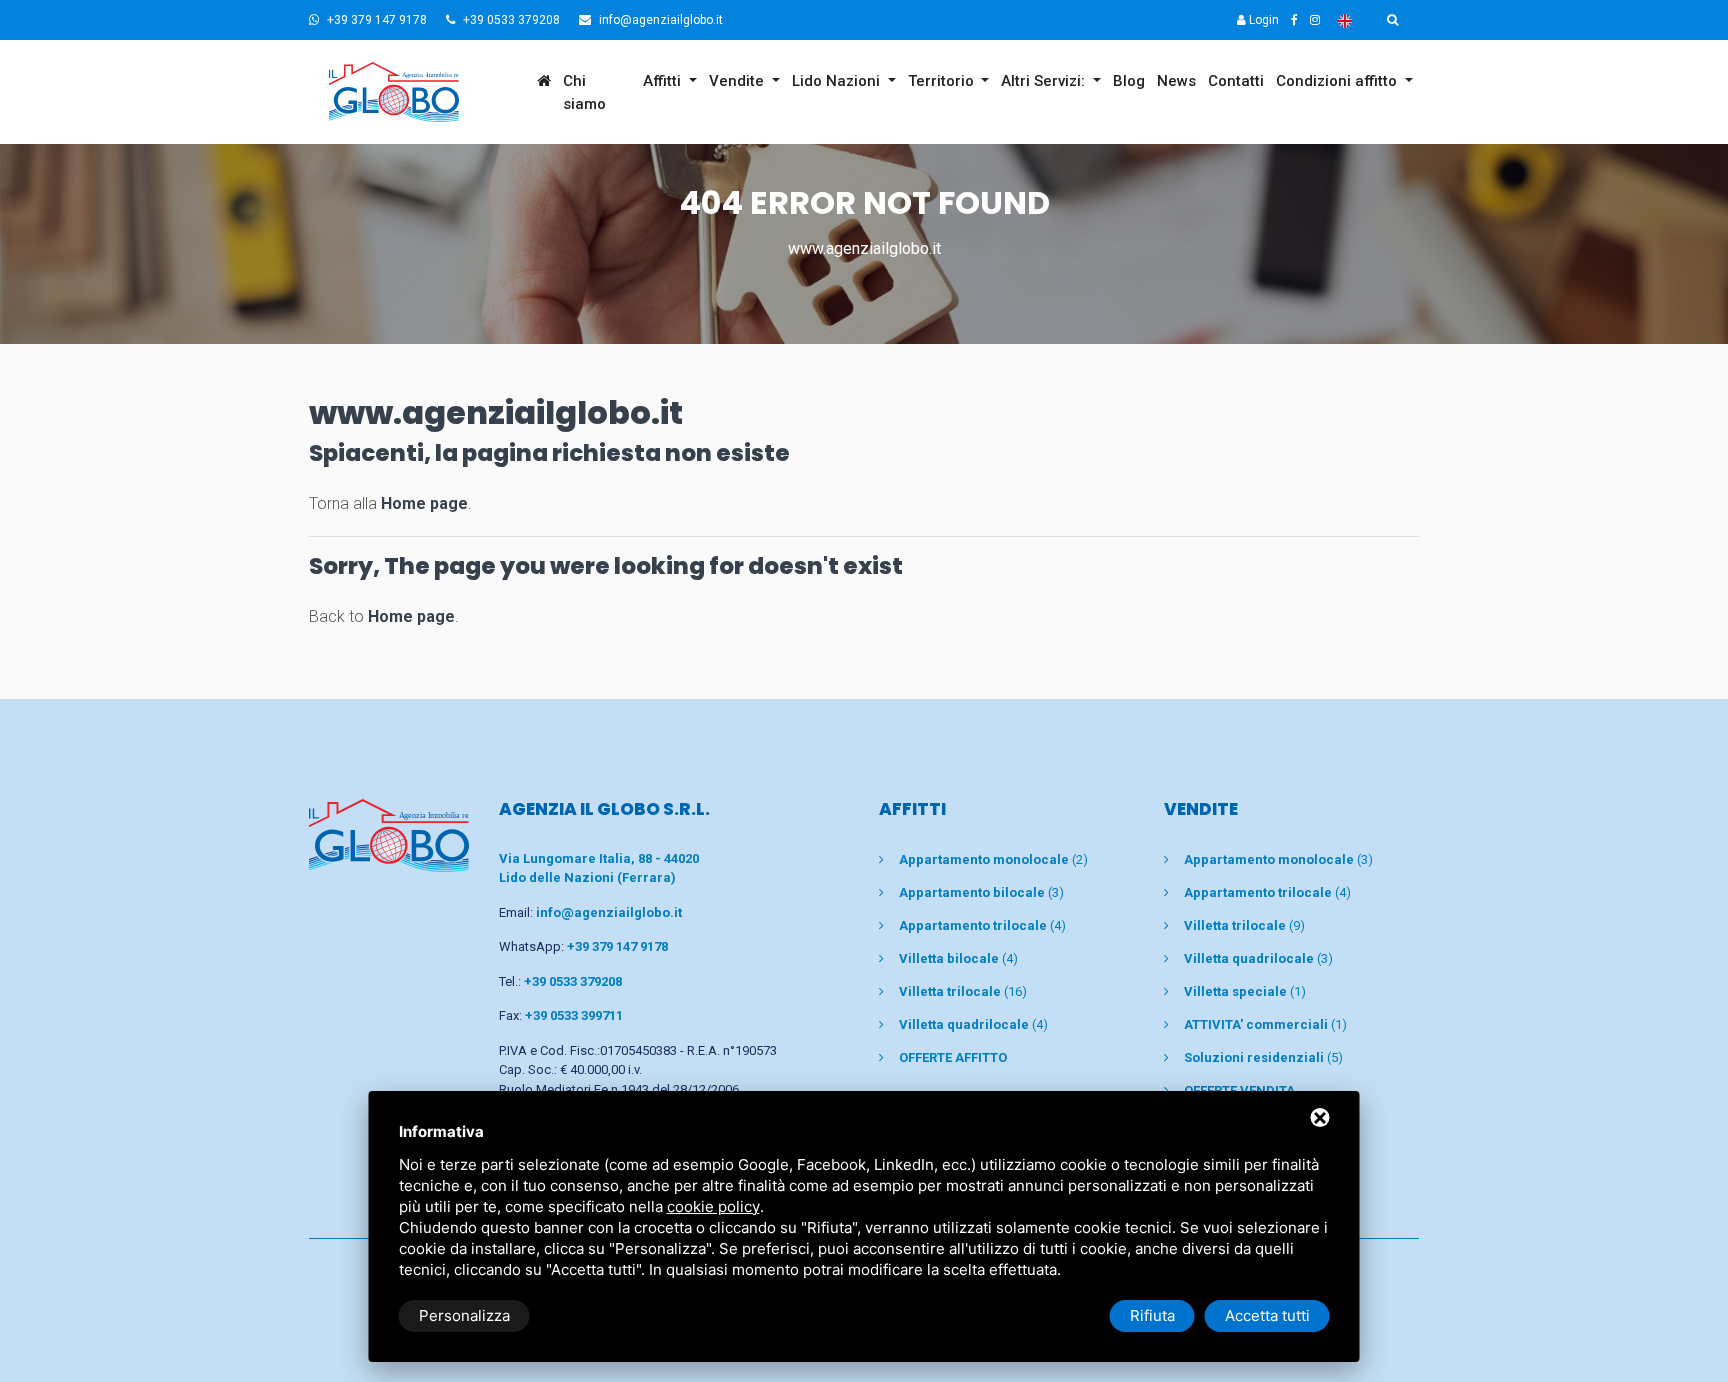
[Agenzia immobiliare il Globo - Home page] (389, 834)
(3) (981, 892)
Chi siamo (584, 92)
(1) (1245, 991)
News (1176, 81)
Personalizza (464, 1315)
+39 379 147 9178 (375, 20)
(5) (1263, 1057)
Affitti (664, 81)
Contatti (1236, 81)
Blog (1129, 81)
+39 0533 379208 (510, 20)
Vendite (738, 81)
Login (1262, 20)
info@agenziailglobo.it (659, 20)
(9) (1244, 925)
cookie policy (713, 1206)
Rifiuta (1152, 1315)
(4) (982, 925)
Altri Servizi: (1045, 81)
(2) (993, 859)
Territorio (943, 81)
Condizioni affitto (1338, 81)
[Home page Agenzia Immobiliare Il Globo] (420, 92)
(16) (963, 991)
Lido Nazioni (838, 81)
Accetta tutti (1267, 1315)
